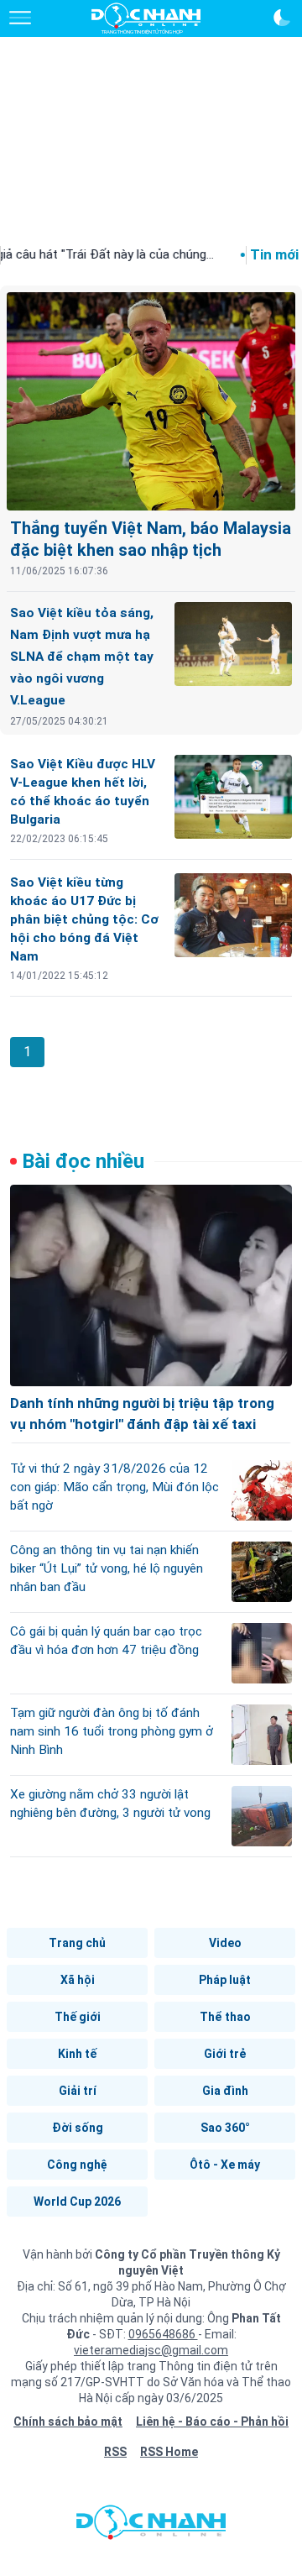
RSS (115, 2452)
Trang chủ (77, 1943)
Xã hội (78, 1980)
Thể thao (225, 2017)
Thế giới (78, 2017)
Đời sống (78, 2128)
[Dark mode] (282, 18)
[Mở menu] (20, 18)
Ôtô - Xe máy (225, 2165)
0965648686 (163, 2334)
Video (225, 1943)
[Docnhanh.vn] (151, 2526)
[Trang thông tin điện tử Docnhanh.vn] (146, 18)
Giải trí (78, 2091)
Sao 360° (225, 2128)
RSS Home (169, 2452)
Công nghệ (77, 2165)
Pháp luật (225, 1980)
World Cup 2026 (77, 2202)
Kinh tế (77, 2054)
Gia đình (225, 2091)
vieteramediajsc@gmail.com (151, 2350)
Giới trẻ (225, 2054)
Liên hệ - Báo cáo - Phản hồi (212, 2422)
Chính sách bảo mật (68, 2422)
